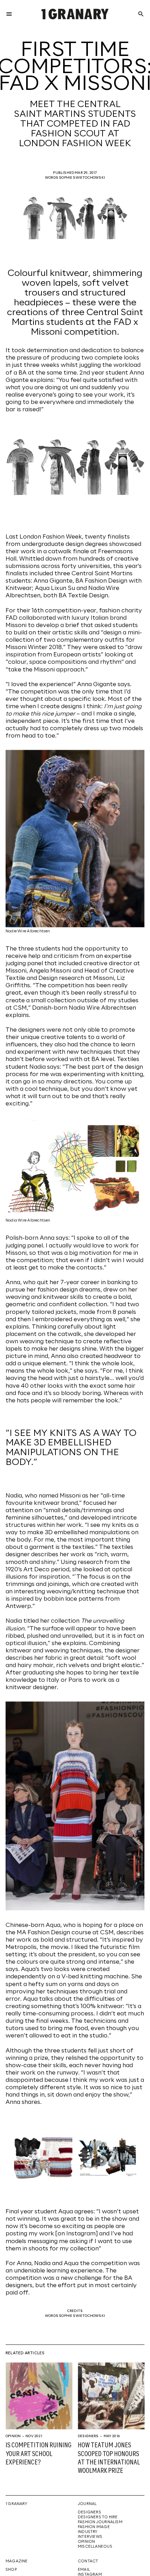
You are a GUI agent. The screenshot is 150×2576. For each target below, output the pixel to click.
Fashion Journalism (100, 2522)
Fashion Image (94, 2527)
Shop (11, 2570)
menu (9, 14)
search (141, 14)
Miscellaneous (95, 2547)
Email (84, 2570)
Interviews (90, 2537)
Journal (87, 2504)
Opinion (13, 2436)
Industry (88, 2532)
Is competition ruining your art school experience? (39, 2454)
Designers (88, 2436)
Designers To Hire (98, 2517)
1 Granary (16, 2504)
